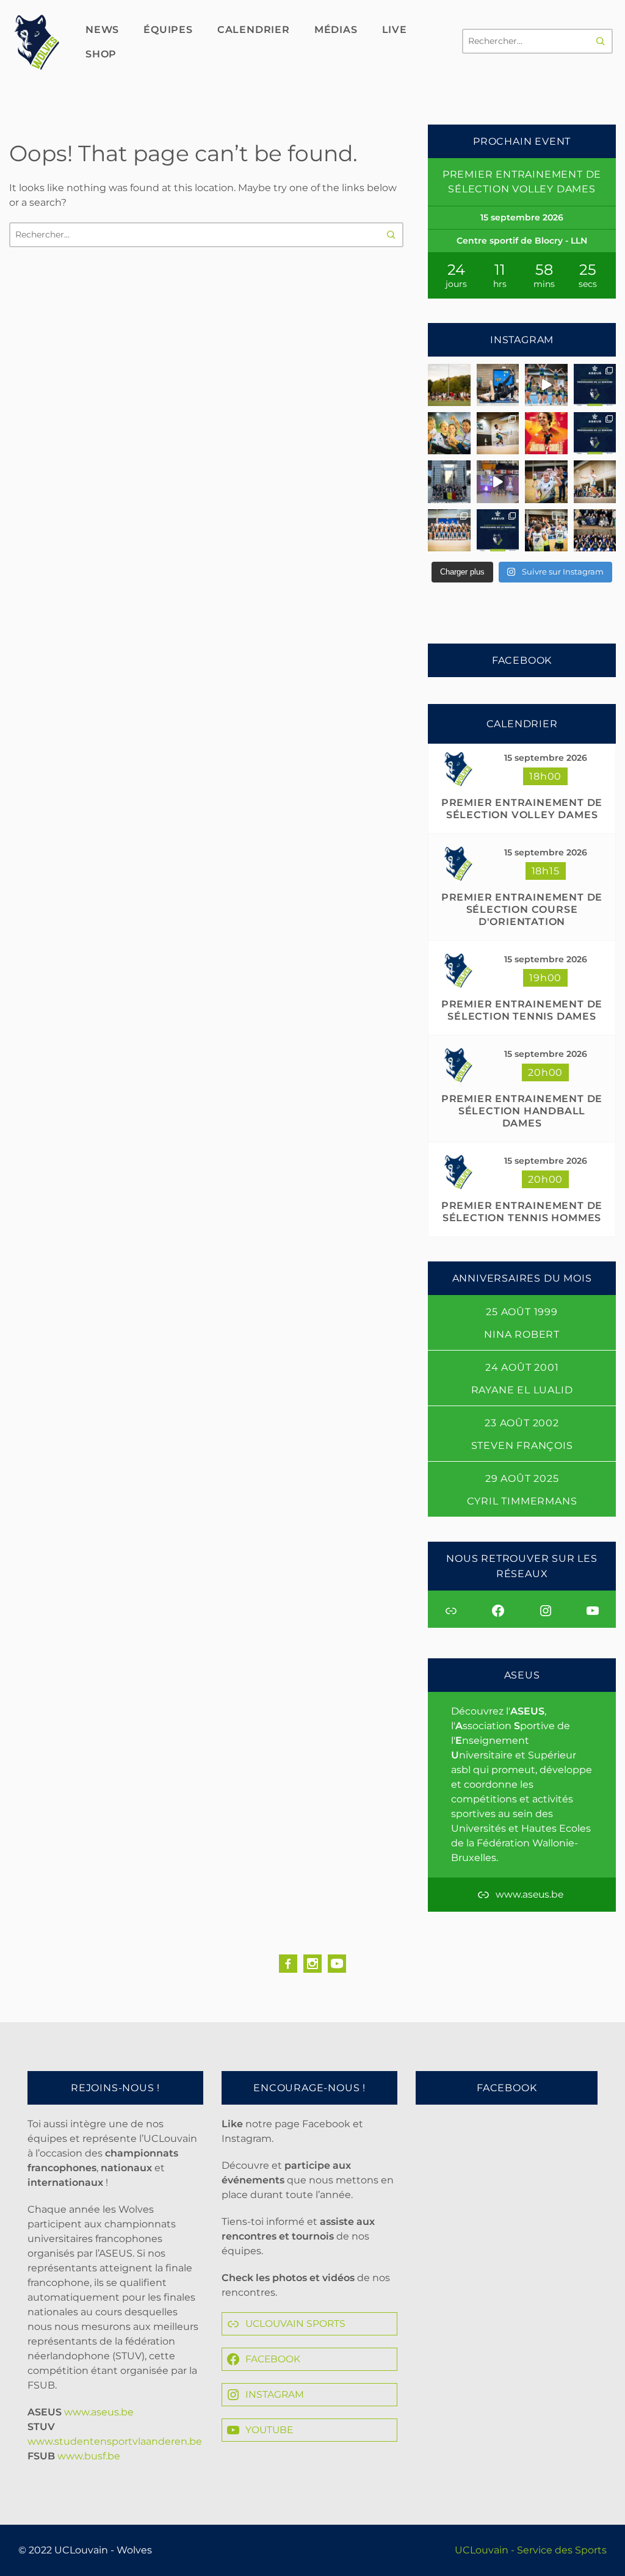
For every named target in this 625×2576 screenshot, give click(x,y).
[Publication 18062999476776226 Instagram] (498, 481)
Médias (336, 30)
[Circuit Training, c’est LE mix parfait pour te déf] (498, 385)
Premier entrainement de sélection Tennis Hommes (522, 1212)
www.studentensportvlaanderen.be (115, 2441)
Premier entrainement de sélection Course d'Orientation (522, 909)
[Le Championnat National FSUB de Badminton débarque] (595, 481)
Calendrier (254, 30)
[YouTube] (337, 1964)
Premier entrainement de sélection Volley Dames (522, 809)
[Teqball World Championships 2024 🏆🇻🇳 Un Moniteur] (546, 433)
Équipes (168, 30)
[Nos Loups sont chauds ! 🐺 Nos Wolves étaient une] (546, 481)
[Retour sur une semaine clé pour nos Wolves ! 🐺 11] (546, 530)
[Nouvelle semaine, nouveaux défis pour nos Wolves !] (498, 530)
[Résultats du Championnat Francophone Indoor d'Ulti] (498, 433)
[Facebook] (288, 1964)
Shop (101, 54)
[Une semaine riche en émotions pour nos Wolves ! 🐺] (449, 433)
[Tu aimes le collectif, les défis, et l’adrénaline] (449, 385)
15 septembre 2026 (546, 758)
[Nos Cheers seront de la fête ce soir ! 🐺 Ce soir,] (449, 530)
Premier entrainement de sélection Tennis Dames (522, 1010)
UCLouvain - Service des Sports (531, 2550)
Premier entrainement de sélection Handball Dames (522, 1111)
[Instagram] (312, 1964)
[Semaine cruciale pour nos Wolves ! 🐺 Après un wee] (595, 433)
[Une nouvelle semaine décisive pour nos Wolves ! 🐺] (595, 385)
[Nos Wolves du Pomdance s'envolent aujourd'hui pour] (595, 530)
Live (395, 30)
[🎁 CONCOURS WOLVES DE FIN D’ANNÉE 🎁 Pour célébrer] (546, 385)
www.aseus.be (99, 2412)
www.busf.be (89, 2456)
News (102, 30)
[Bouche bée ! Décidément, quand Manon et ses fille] (449, 481)
